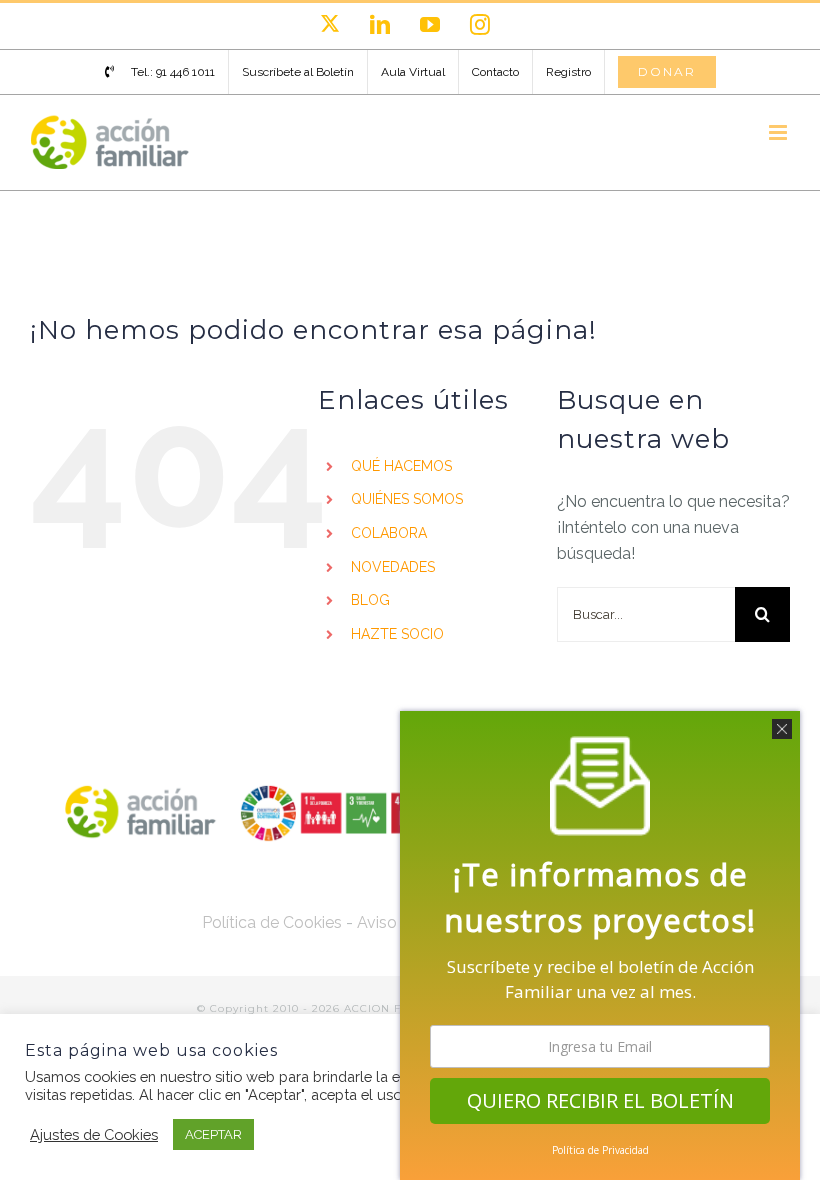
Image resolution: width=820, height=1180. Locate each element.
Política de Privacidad (600, 1150)
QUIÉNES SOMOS (407, 499)
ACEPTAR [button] (213, 1134)
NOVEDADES (393, 567)
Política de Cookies (272, 922)
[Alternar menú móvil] (779, 132)
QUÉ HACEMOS (401, 466)
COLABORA (389, 533)
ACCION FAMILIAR (399, 1008)
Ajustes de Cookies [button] (94, 1134)
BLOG (370, 600)
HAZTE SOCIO (397, 634)
